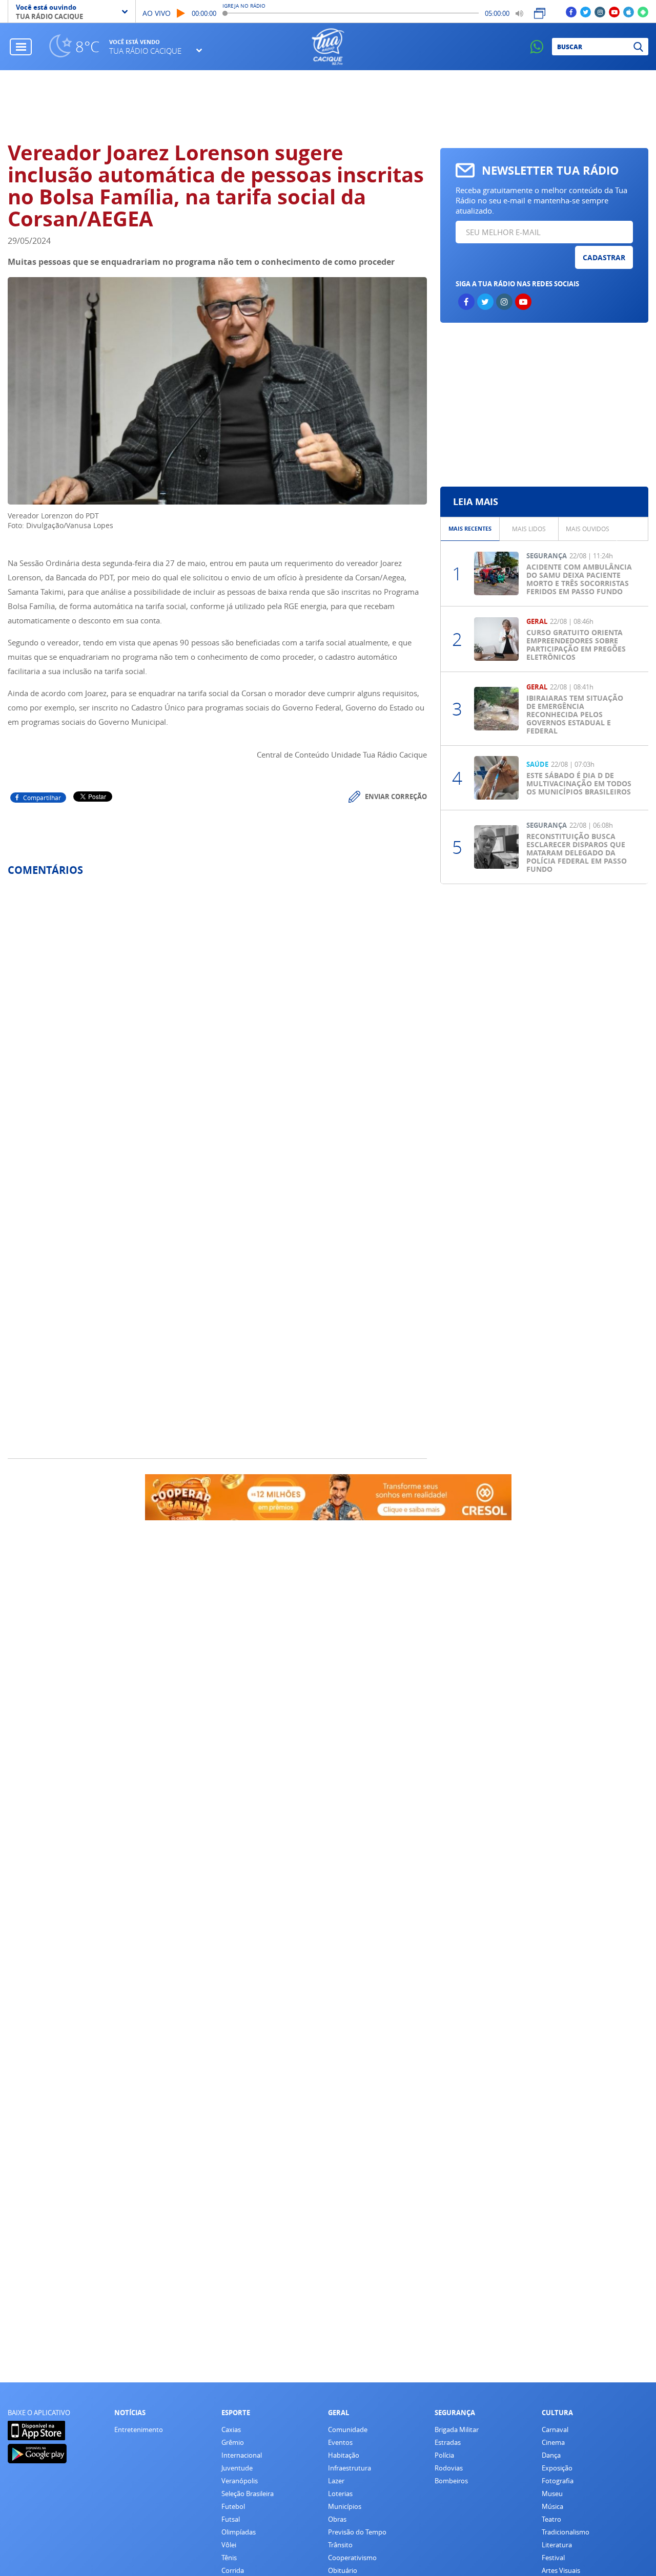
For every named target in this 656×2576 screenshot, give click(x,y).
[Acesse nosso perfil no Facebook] (571, 12)
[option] (470, 529)
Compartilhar (42, 798)
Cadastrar (604, 257)
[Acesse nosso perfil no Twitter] (586, 12)
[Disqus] (217, 1020)
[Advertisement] (544, 405)
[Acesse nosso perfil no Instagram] (600, 12)
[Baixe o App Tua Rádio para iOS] (629, 12)
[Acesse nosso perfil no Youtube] (614, 12)
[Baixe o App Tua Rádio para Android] (643, 12)
